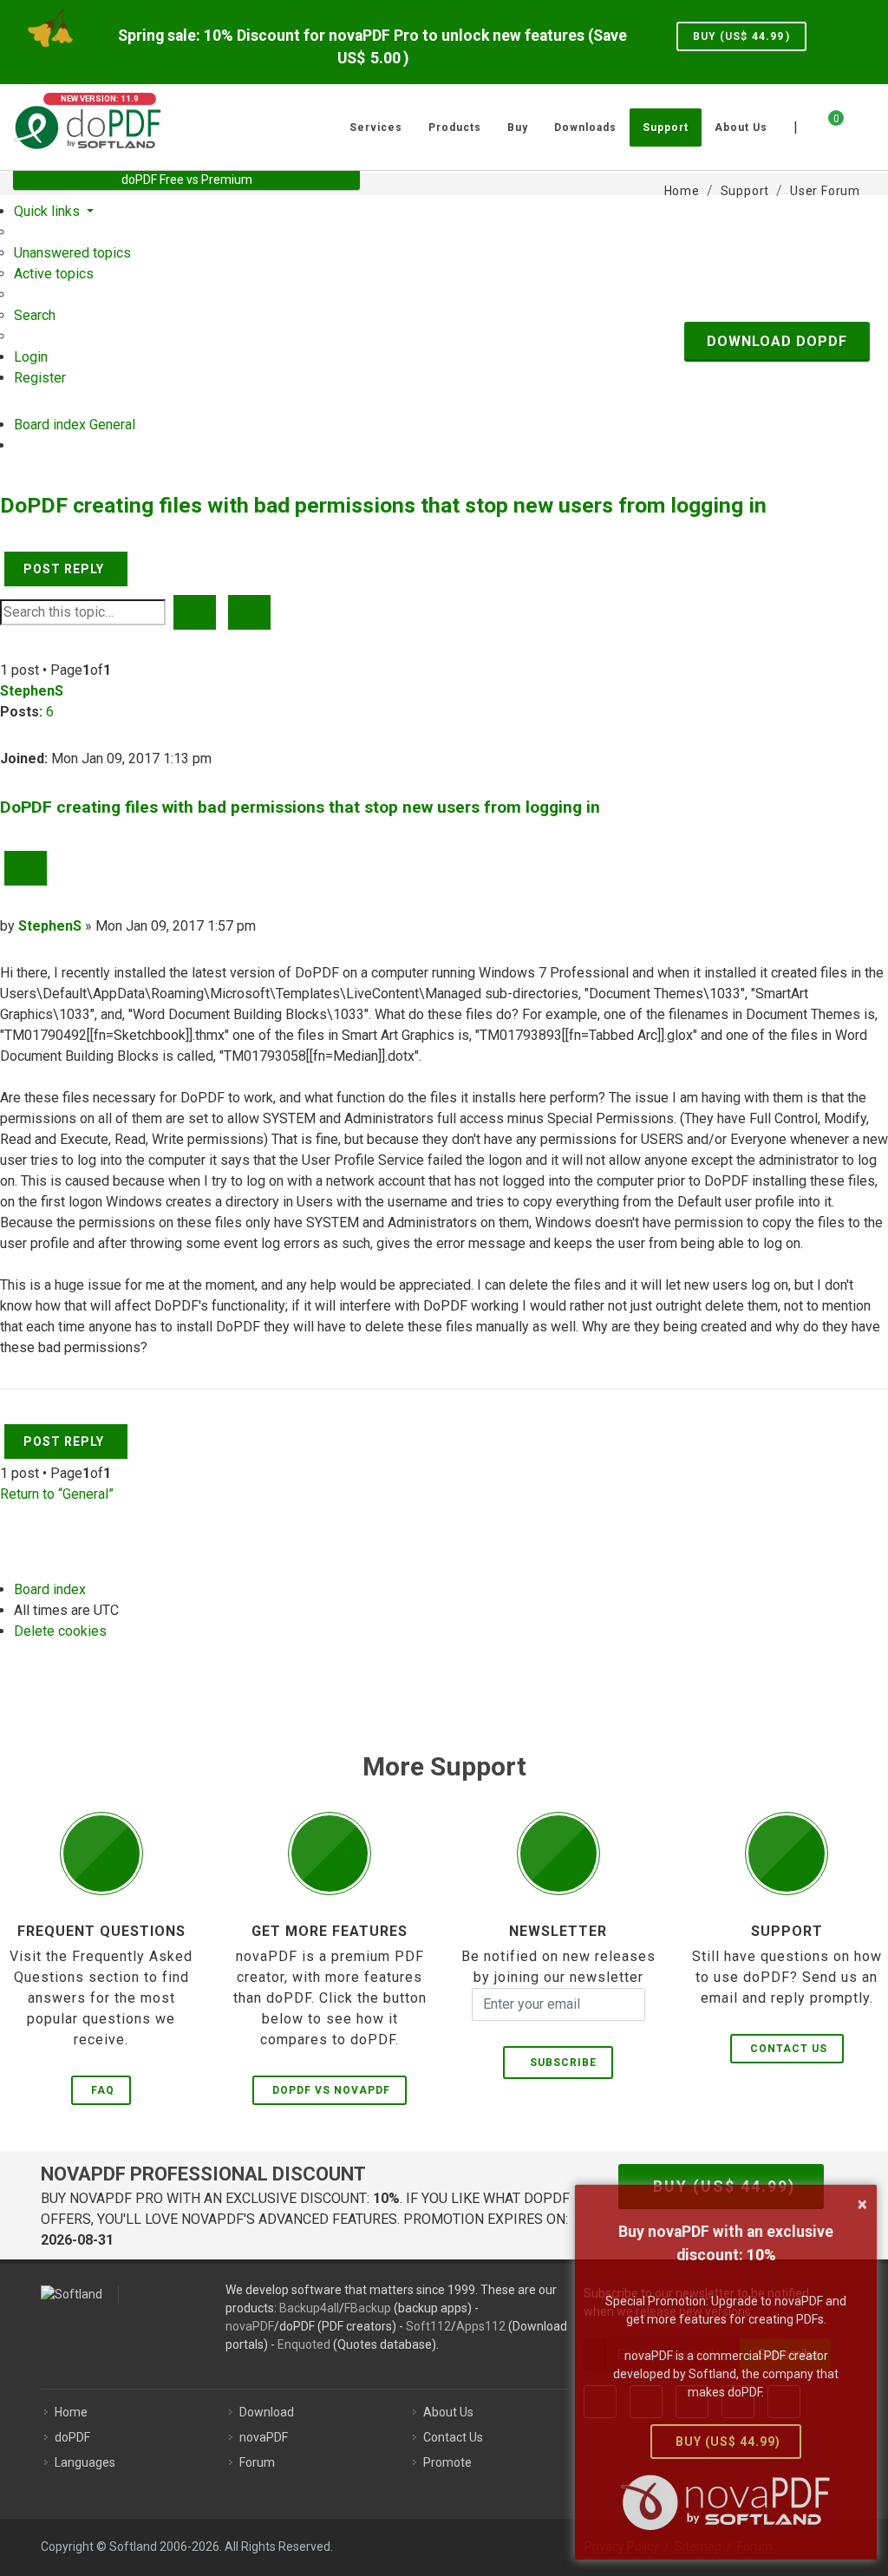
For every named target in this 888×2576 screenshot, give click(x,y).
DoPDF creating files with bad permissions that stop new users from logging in (383, 505)
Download (267, 2412)
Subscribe (560, 2063)
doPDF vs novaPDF (331, 2090)
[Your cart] (826, 125)
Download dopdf (777, 341)
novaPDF (250, 2326)
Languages (85, 2462)
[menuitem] (72, 253)
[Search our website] (869, 125)
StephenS (32, 691)
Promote (447, 2462)
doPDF (72, 2437)
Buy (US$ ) (741, 36)
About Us (448, 2412)
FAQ (103, 2090)
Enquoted (304, 2344)
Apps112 (481, 2326)
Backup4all (309, 2308)
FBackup (368, 2308)
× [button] (862, 2204)
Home (71, 2412)
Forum (257, 2462)
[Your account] (855, 121)
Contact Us (789, 2049)
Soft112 (428, 2326)
